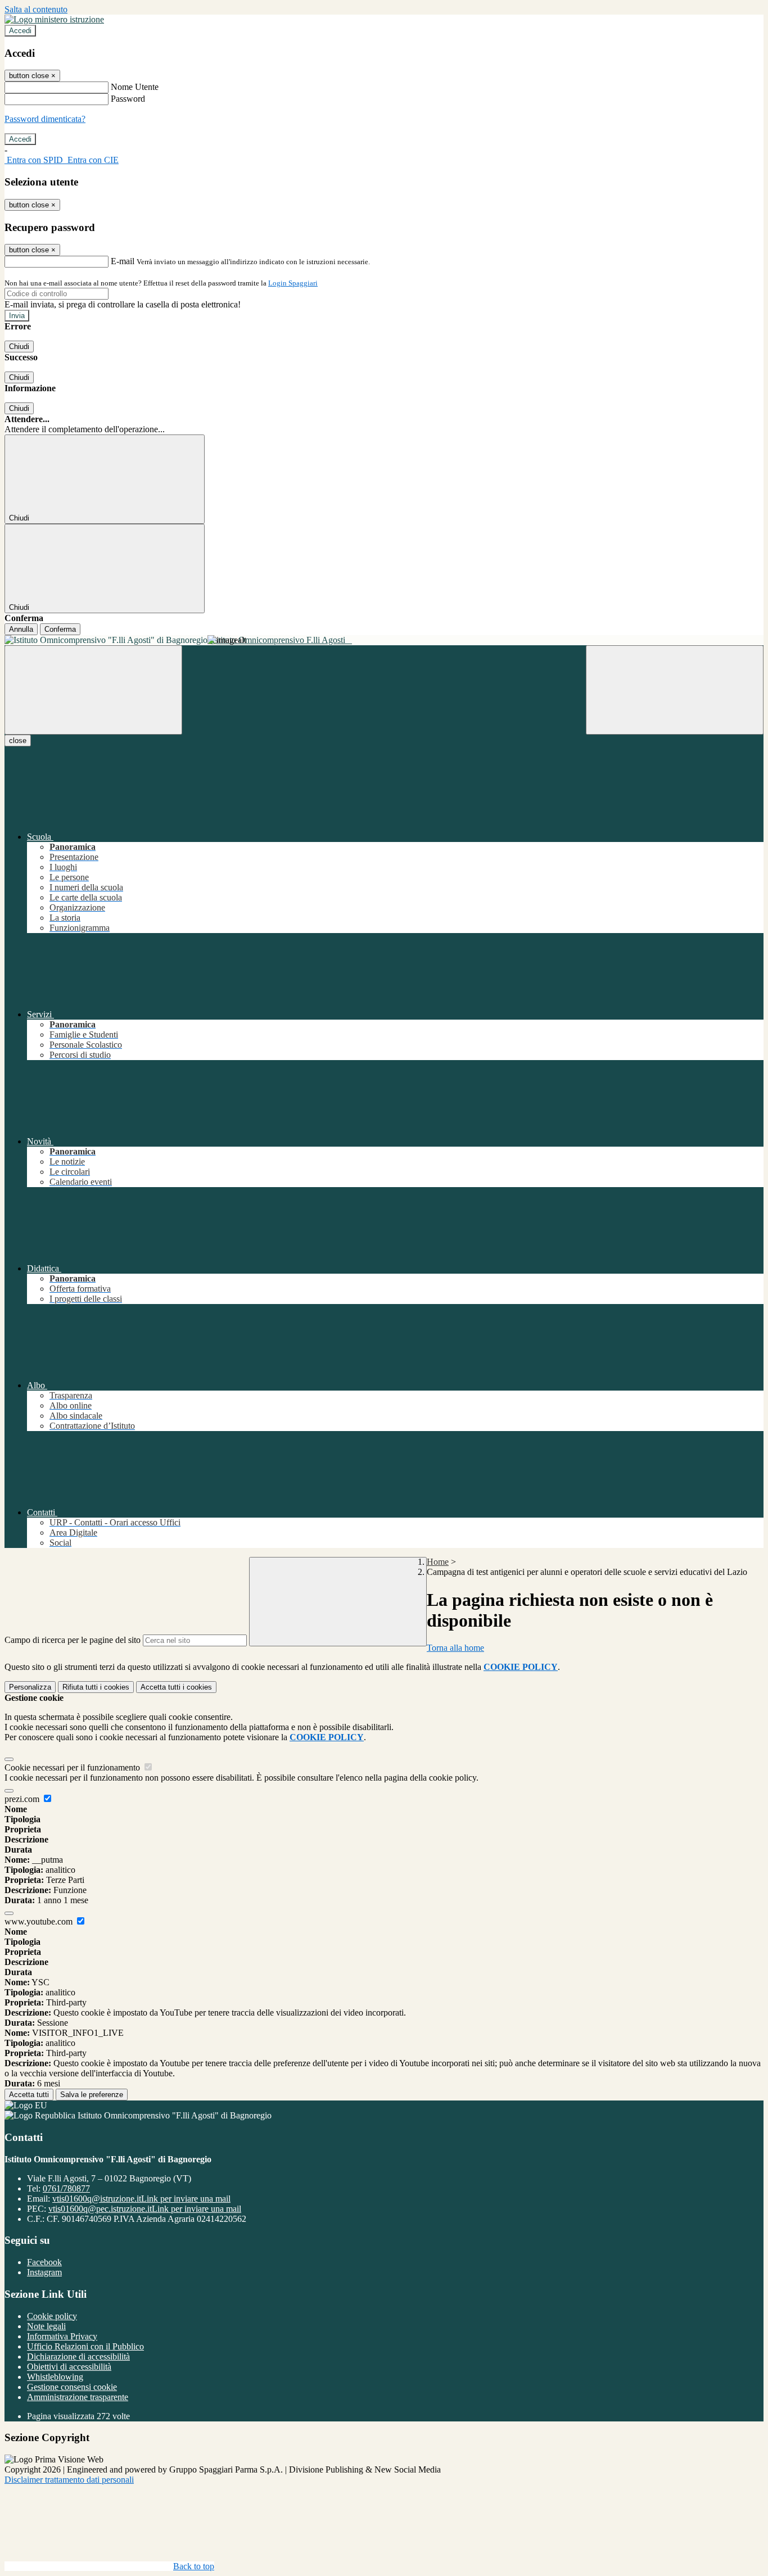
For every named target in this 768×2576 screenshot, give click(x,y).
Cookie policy (52, 2316)
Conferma (60, 629)
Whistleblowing (55, 2377)
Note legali (46, 2326)
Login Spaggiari (293, 283)
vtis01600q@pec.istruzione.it (145, 2209)
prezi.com (23, 1799)
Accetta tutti (176, 1687)
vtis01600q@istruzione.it (141, 2199)
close (18, 741)
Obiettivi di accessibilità (69, 2367)
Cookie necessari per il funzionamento (73, 1767)
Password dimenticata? (45, 119)
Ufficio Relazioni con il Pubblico (85, 2346)
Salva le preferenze (92, 2095)
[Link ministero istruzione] (54, 19)
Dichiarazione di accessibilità (78, 2357)
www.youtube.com (40, 1921)
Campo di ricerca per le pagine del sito (73, 1640)
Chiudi (19, 347)
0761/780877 (66, 2188)
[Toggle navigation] (93, 690)
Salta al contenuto (36, 9)
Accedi (20, 31)
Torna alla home (455, 1648)
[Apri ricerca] (675, 690)
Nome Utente (135, 87)
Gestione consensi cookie (72, 2387)
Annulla (21, 629)
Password (128, 99)
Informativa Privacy (62, 2336)
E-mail (123, 261)
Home (438, 1562)
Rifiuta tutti (96, 1687)
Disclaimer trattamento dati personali (69, 2480)
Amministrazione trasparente (78, 2397)
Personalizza (30, 1687)
